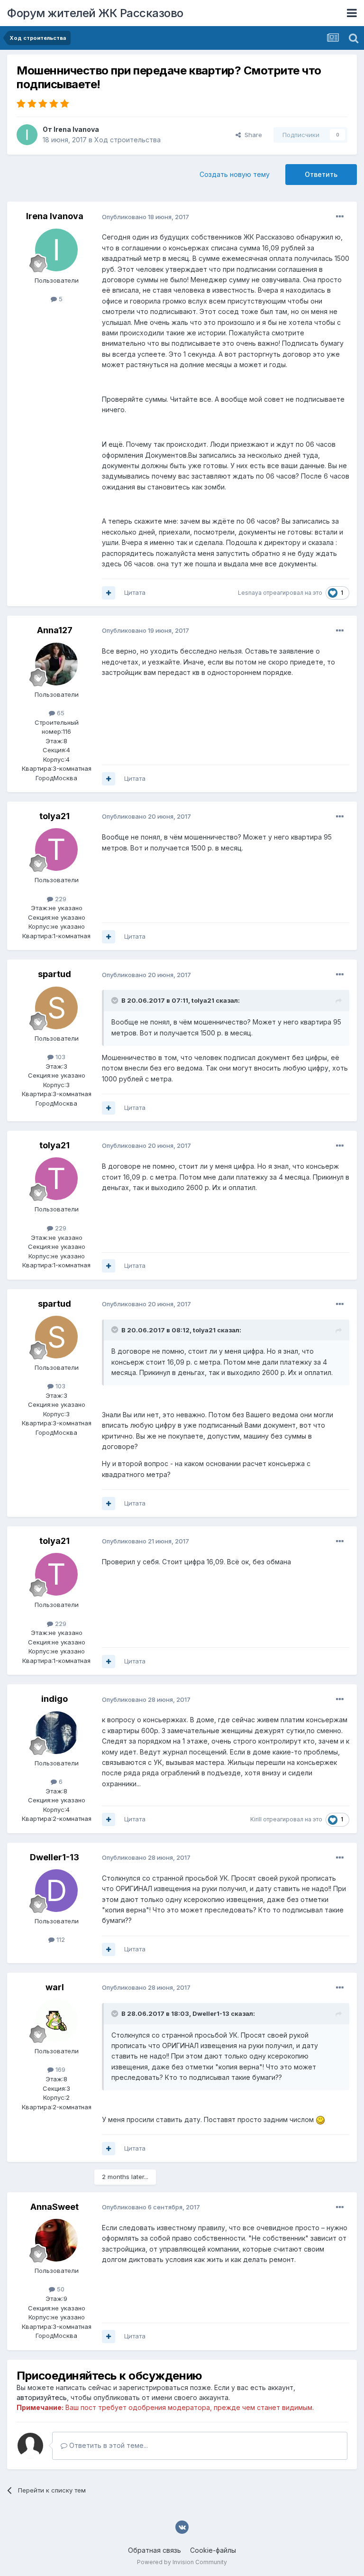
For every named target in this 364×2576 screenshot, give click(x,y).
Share (251, 135)
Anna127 (55, 630)
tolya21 (55, 816)
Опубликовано (146, 217)
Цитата (135, 592)
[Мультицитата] (109, 593)
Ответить (321, 174)
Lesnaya (250, 593)
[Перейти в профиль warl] (56, 2021)
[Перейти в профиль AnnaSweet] (56, 2240)
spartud (55, 974)
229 (60, 899)
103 (59, 1057)
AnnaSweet (55, 2207)
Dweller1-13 (55, 1857)
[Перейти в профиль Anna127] (56, 664)
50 (60, 2289)
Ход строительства (127, 140)
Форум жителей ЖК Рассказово (95, 13)
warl (55, 1987)
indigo (55, 1699)
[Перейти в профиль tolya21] (56, 849)
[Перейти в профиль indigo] (56, 1733)
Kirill (256, 1819)
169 (59, 2069)
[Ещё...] (340, 217)
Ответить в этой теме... (108, 2445)
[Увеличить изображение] (320, 2119)
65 (60, 713)
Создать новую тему (235, 174)
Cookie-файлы (213, 2550)
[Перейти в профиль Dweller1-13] (56, 1891)
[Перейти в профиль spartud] (56, 1008)
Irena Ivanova (76, 129)
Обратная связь (155, 2550)
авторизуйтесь (42, 2397)
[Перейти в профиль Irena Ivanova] (27, 135)
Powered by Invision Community (182, 2562)
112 (60, 1939)
